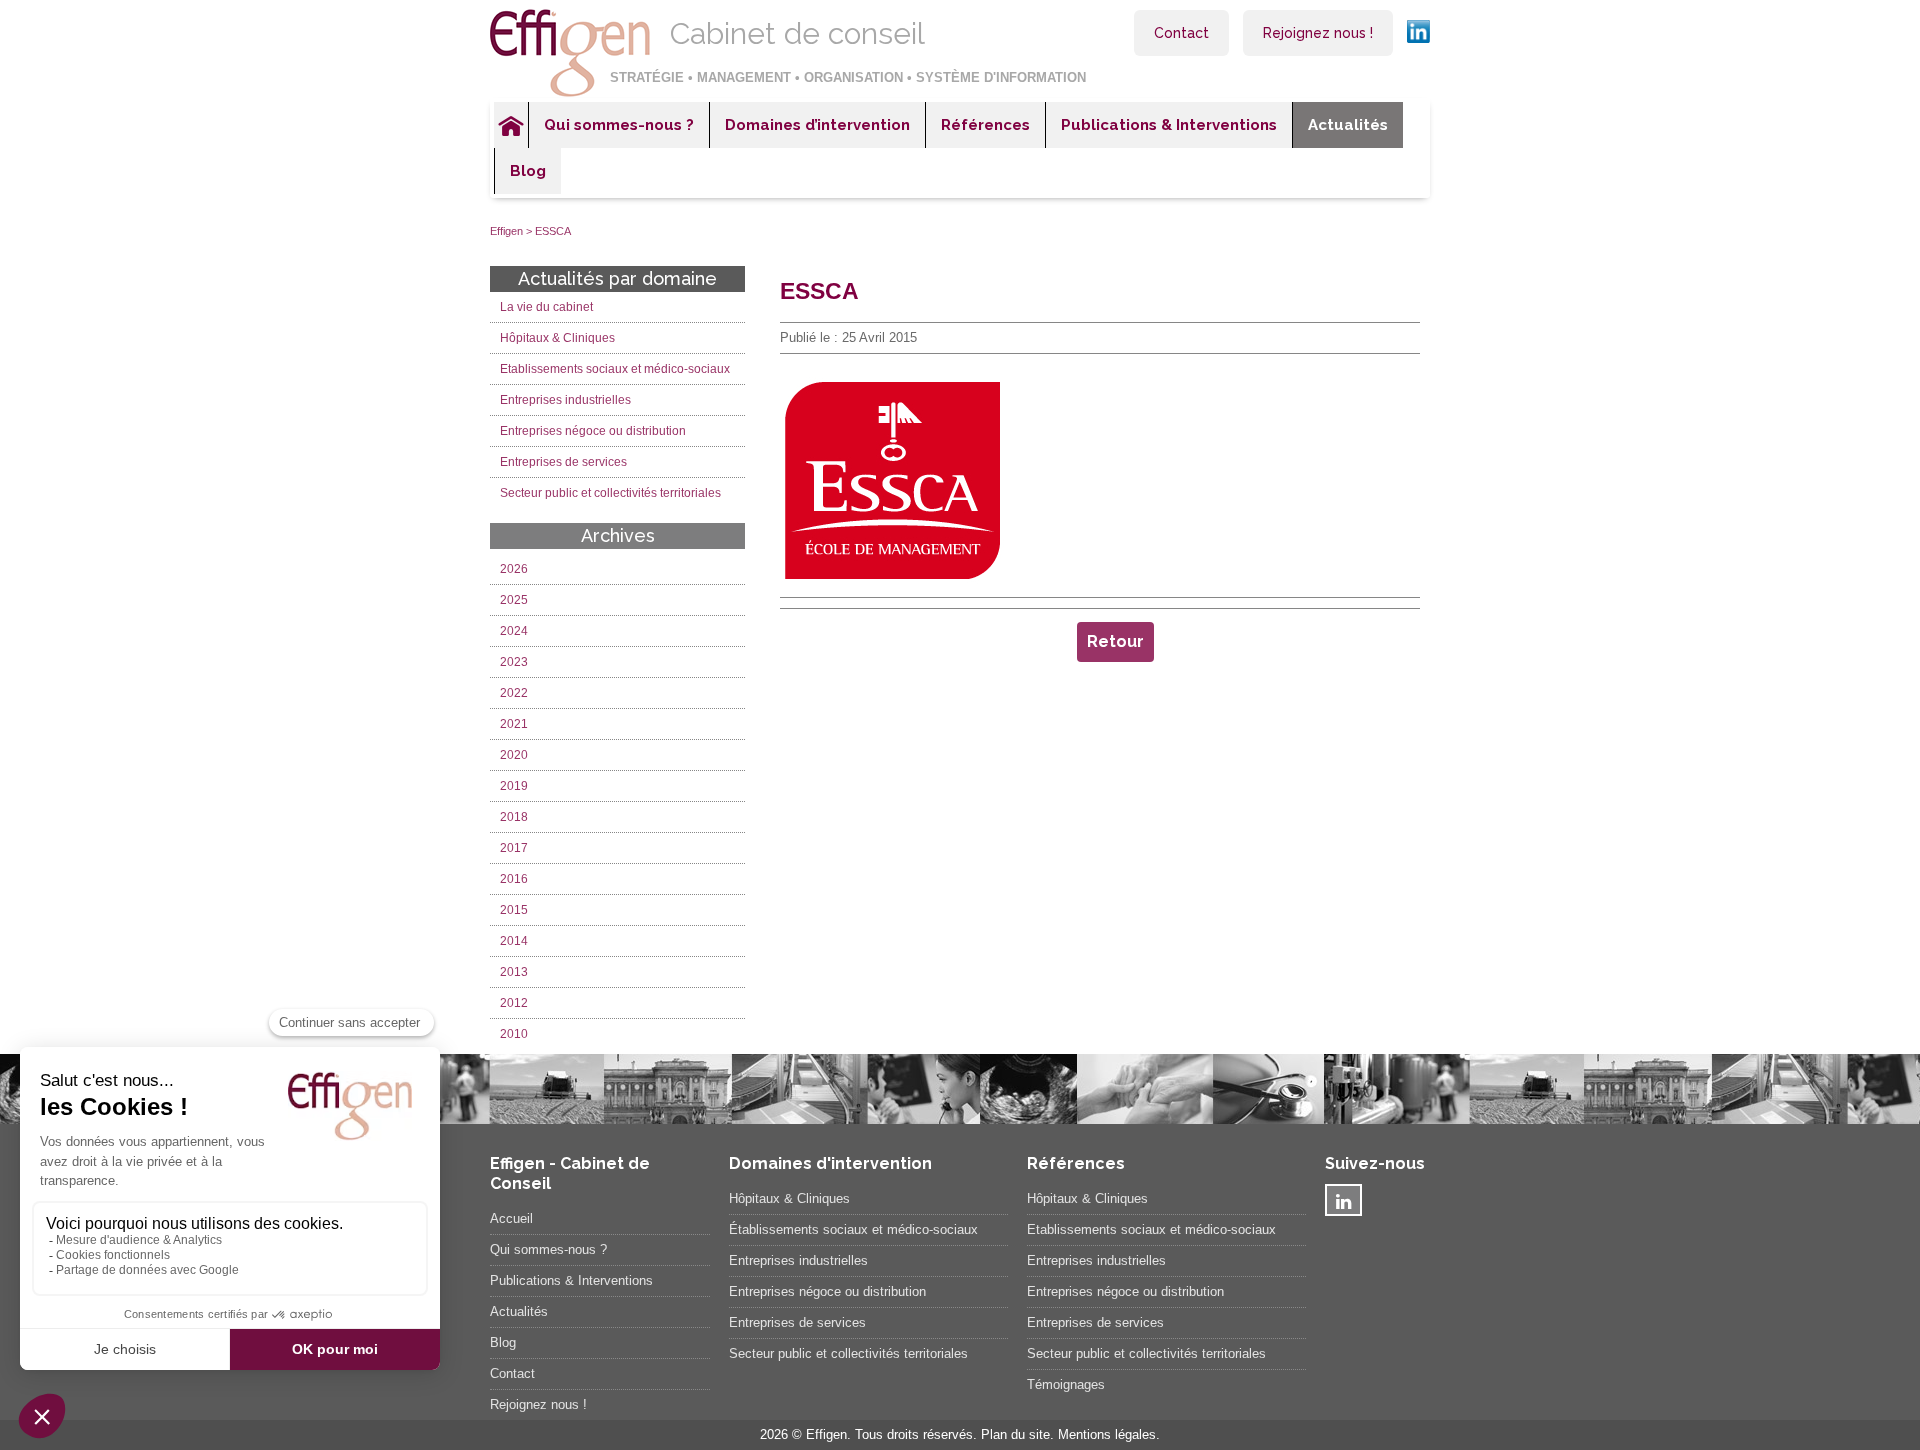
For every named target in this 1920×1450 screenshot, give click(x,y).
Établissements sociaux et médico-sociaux (853, 1229)
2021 (514, 724)
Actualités (1348, 125)
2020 (514, 755)
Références (985, 125)
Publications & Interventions (1169, 125)
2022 (514, 693)
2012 (514, 1003)
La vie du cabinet (546, 307)
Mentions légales (1107, 1434)
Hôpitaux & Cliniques (557, 338)
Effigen (506, 231)
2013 (514, 972)
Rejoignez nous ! (1318, 33)
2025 (514, 600)
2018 (514, 817)
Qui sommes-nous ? (619, 125)
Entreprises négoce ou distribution (593, 431)
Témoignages (1066, 1384)
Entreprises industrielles (565, 400)
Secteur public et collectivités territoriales (610, 493)
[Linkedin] (1343, 1200)
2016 (514, 879)
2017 (514, 848)
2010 (514, 1034)
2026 (514, 569)
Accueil (511, 125)
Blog (528, 171)
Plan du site (1015, 1434)
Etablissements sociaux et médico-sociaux (615, 369)
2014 (514, 941)
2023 (514, 662)
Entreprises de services (563, 462)
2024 (514, 631)
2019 (514, 786)
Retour (1115, 641)
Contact (1181, 33)
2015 (514, 910)
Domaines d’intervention (817, 125)
